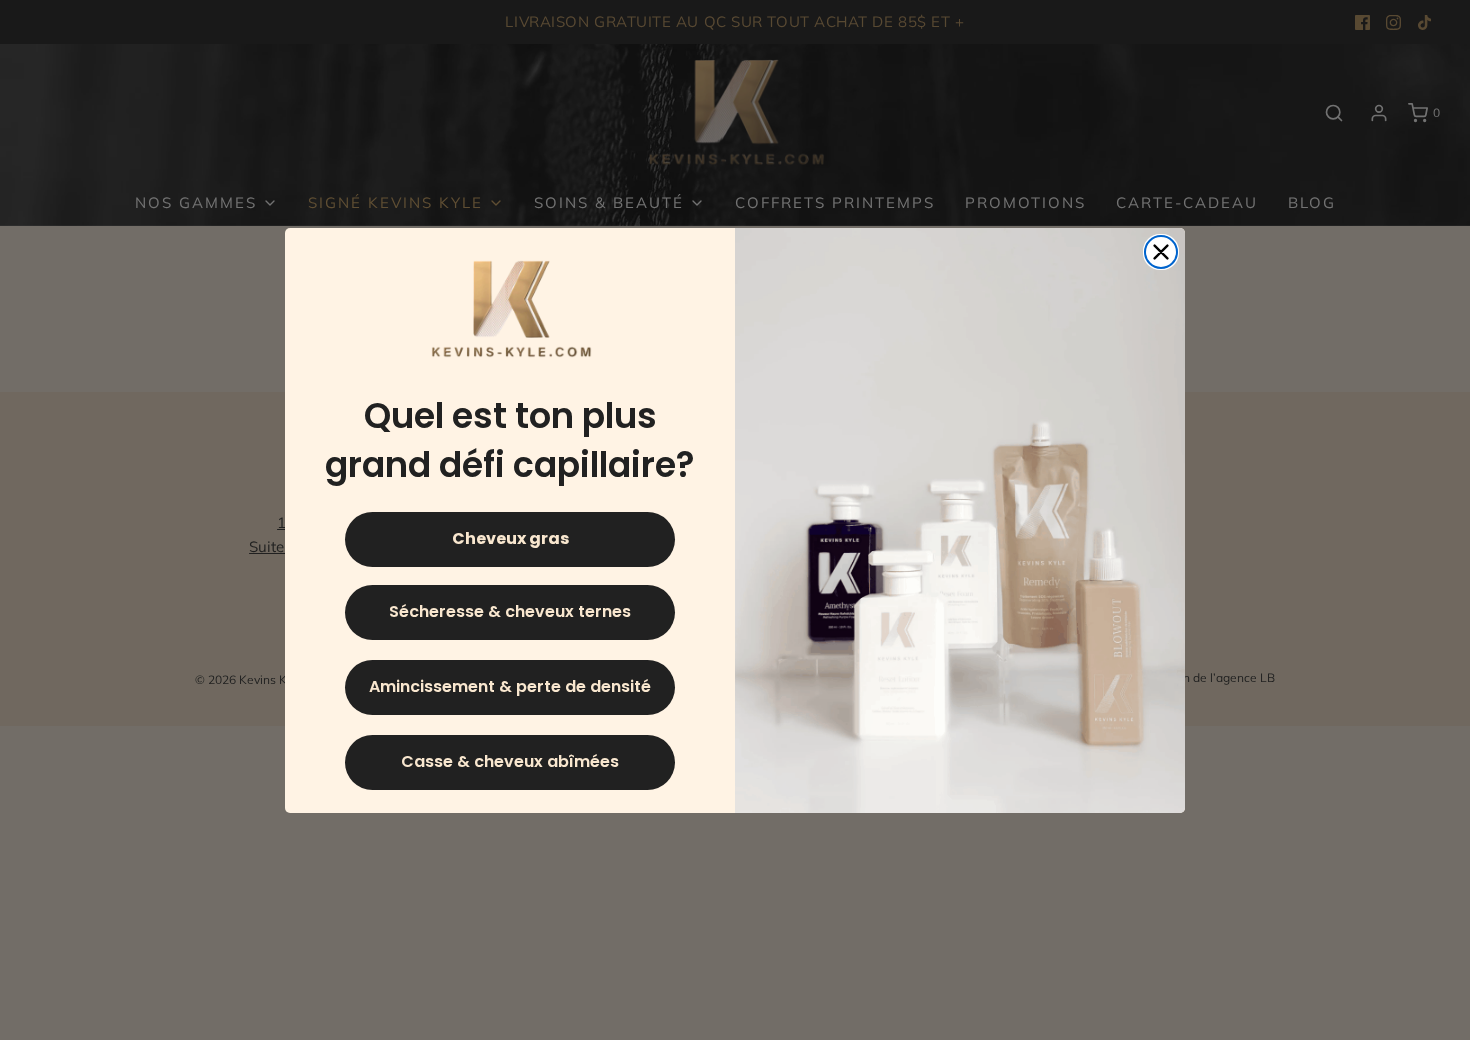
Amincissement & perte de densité (510, 686)
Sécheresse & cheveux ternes (510, 611)
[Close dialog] (1161, 252)
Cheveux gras (510, 538)
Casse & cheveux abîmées (510, 761)
